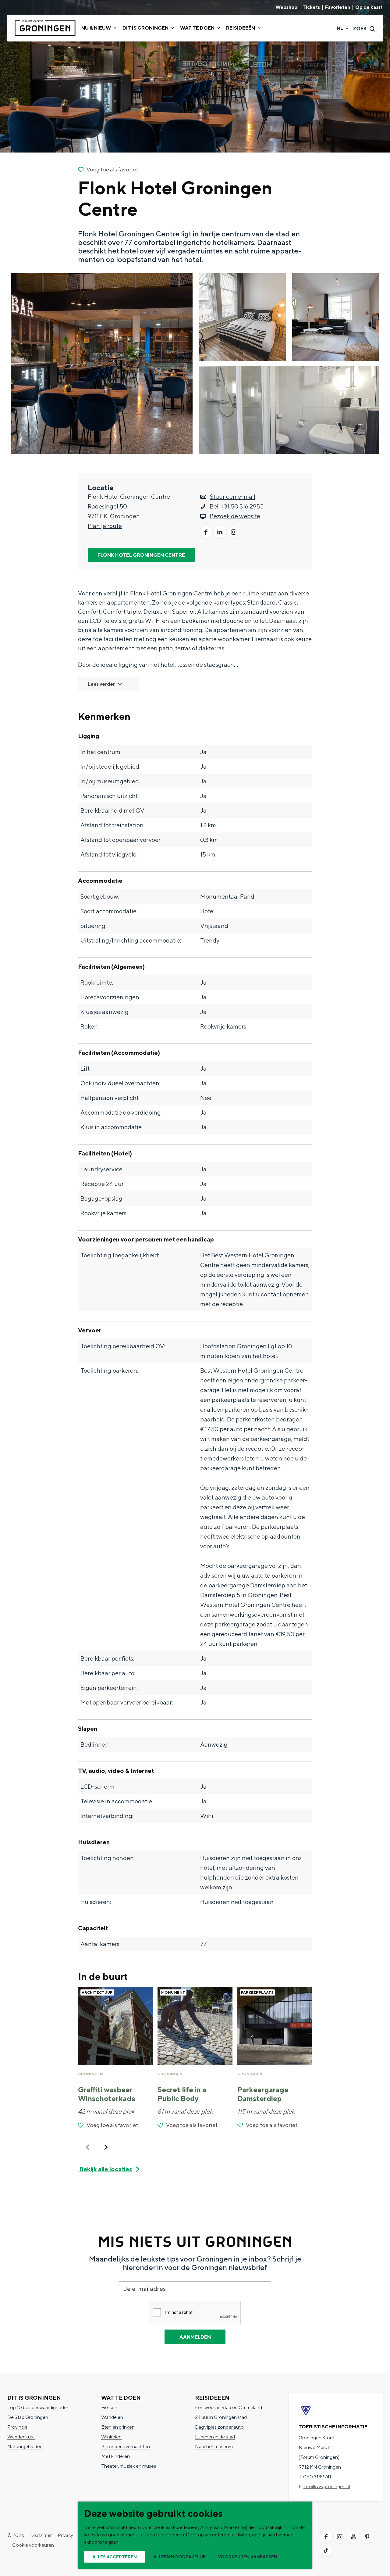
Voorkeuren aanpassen (248, 2557)
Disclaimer (41, 2535)
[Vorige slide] (88, 2147)
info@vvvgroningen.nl (327, 2486)
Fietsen (109, 2407)
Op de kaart (369, 7)
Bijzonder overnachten (126, 2447)
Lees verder (101, 684)
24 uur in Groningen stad (221, 2417)
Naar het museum (214, 2447)
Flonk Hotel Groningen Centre (141, 555)
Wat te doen (121, 2398)
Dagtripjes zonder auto (219, 2427)
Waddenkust (21, 2437)
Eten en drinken (118, 2427)
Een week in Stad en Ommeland (229, 2407)
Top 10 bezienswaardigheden (38, 2407)
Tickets (311, 7)
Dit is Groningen (34, 2398)
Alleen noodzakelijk (180, 2557)
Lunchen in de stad (215, 2437)
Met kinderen (115, 2456)
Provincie (17, 2427)
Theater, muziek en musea (129, 2466)
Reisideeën (212, 2398)
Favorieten (338, 7)
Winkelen (111, 2437)
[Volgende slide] (106, 2147)
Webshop (286, 7)
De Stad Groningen (28, 2417)
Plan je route (105, 526)
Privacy (65, 2535)
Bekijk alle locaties (106, 2169)
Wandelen (112, 2417)
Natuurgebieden (25, 2447)
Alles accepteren (115, 2557)
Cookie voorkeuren (33, 2545)
